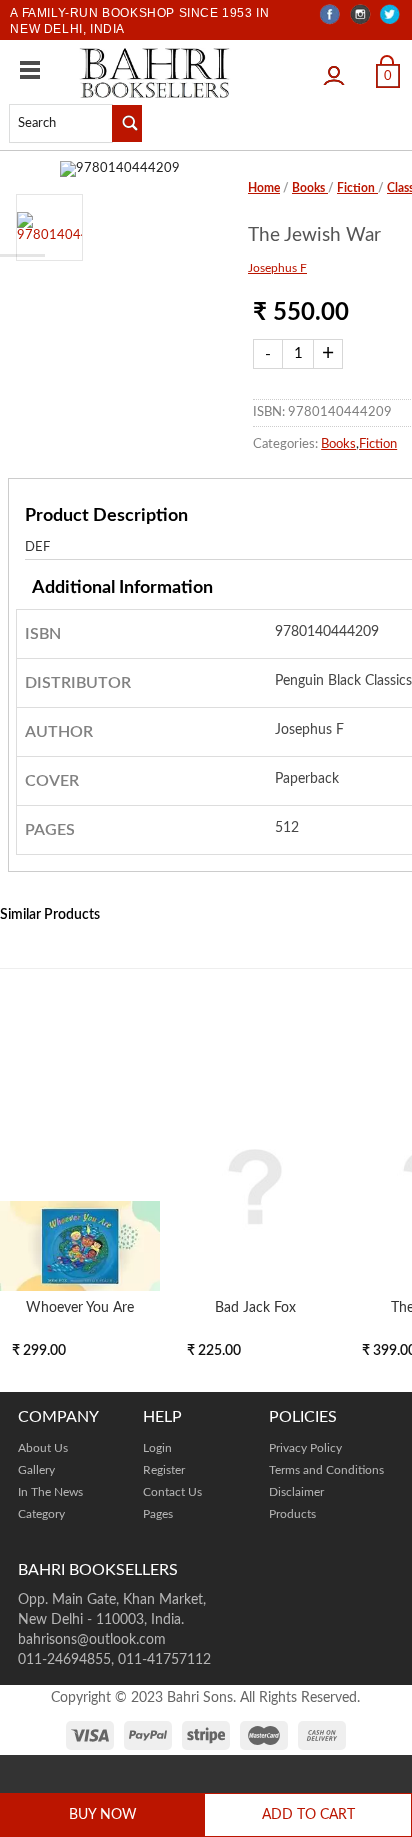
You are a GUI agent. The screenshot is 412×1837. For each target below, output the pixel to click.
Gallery (36, 1470)
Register (164, 1470)
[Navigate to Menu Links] (30, 70)
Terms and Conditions (326, 1470)
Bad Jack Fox (255, 1307)
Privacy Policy (305, 1448)
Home (264, 188)
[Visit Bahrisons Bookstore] (155, 72)
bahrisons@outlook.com (92, 1640)
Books (310, 188)
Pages (158, 1514)
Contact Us (172, 1492)
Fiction (357, 188)
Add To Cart (308, 1815)
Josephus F (277, 268)
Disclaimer (296, 1492)
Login (339, 68)
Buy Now (103, 1815)
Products (292, 1514)
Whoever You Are (80, 1307)
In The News (50, 1492)
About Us (43, 1448)
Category (41, 1514)
